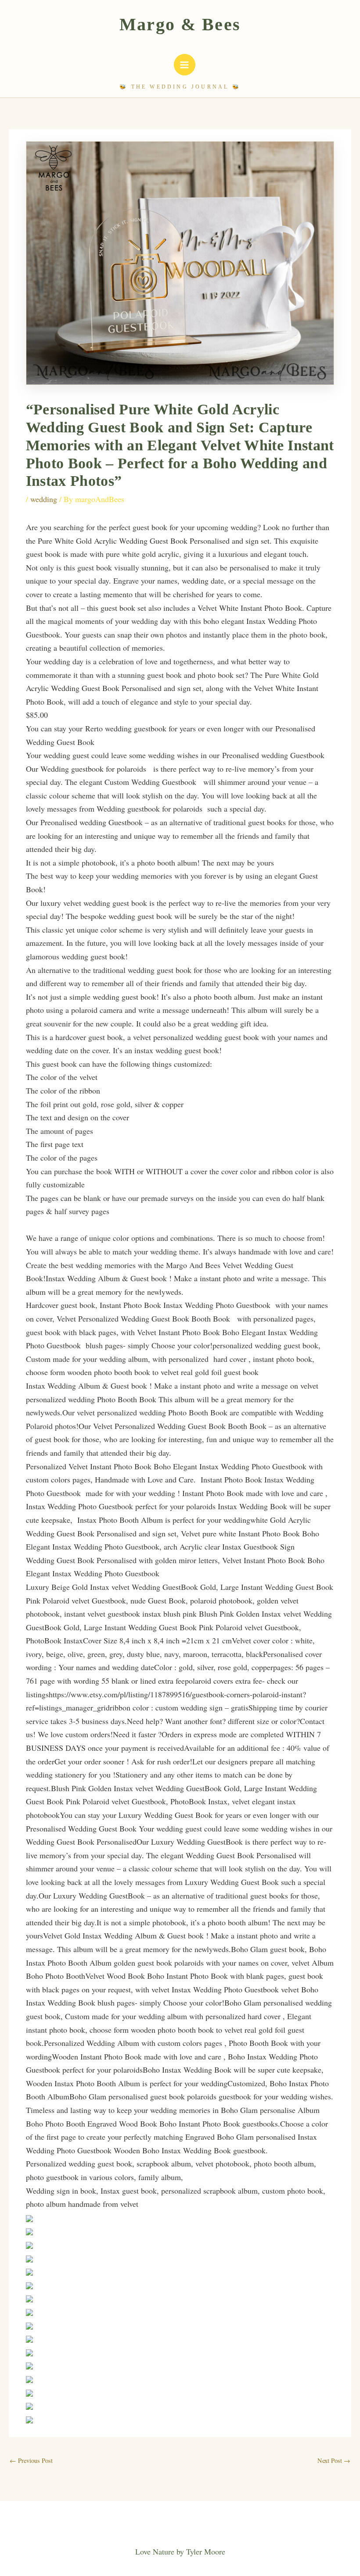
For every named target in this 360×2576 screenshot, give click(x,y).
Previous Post (31, 2460)
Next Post (334, 2460)
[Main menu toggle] (185, 65)
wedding (44, 499)
